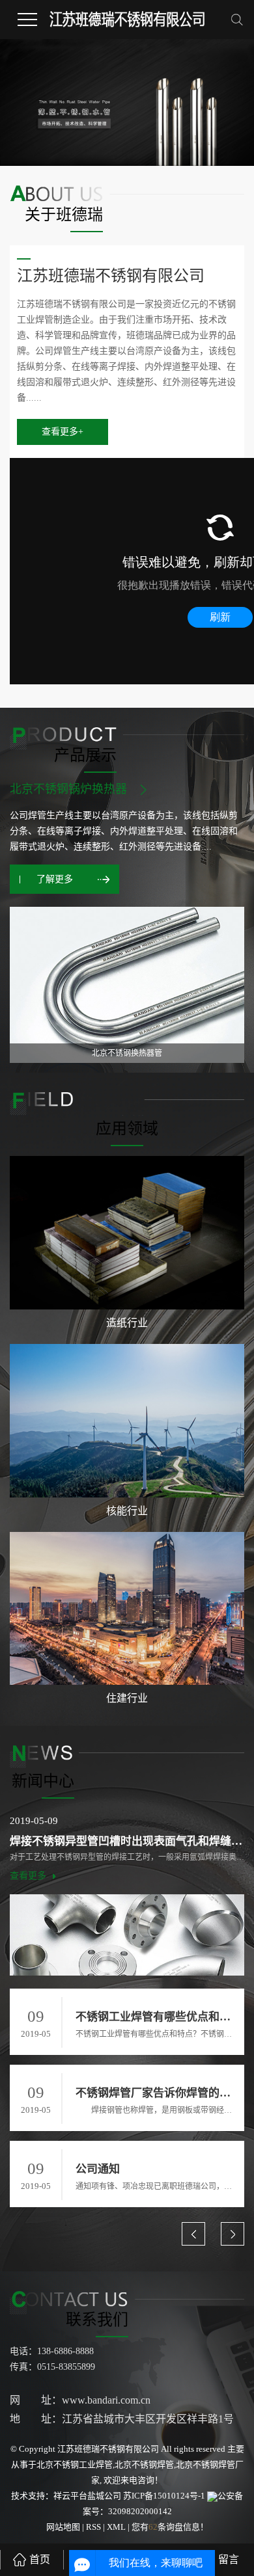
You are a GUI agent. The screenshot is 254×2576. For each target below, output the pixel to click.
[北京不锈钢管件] (127, 985)
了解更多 (55, 879)
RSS (93, 2527)
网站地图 (64, 2527)
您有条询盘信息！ (170, 2527)
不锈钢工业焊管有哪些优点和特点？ (156, 2017)
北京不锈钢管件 (51, 789)
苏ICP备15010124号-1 (164, 2496)
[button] (193, 2234)
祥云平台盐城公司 (87, 2496)
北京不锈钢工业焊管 (75, 2464)
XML (116, 2527)
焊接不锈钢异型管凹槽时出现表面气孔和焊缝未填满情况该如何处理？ (127, 1841)
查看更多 (28, 1876)
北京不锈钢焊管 (144, 2464)
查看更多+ (63, 432)
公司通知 (98, 2169)
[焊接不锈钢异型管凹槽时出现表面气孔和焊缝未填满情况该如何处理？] (127, 1935)
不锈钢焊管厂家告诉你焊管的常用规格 (156, 2093)
